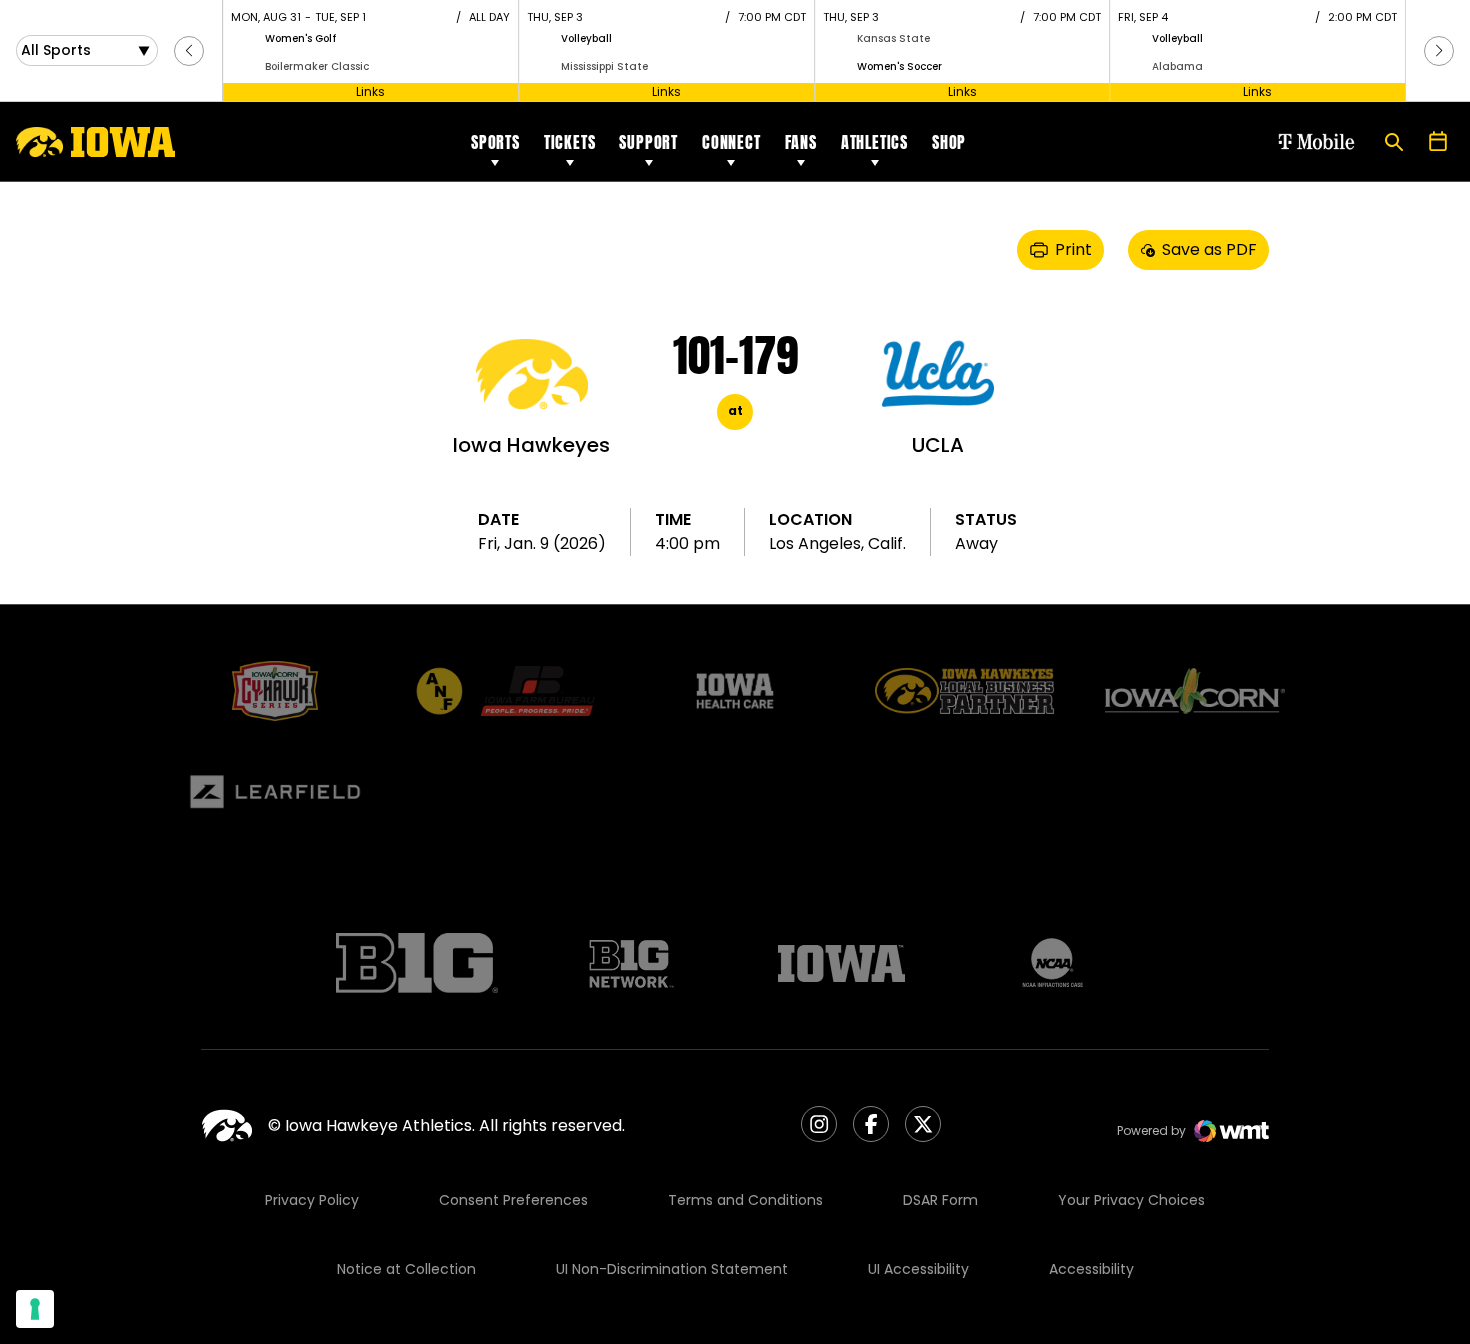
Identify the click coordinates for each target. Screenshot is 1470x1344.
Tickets (570, 142)
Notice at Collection (406, 1269)
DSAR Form (940, 1200)
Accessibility (1091, 1269)
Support (648, 142)
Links (370, 91)
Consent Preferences (513, 1200)
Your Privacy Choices (1131, 1200)
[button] (189, 51)
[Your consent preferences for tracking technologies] (35, 1309)
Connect (731, 142)
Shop (949, 142)
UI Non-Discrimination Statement (672, 1269)
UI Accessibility (918, 1269)
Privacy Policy (312, 1200)
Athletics (874, 142)
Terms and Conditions (745, 1200)
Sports (495, 142)
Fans (801, 142)
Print (1073, 249)
